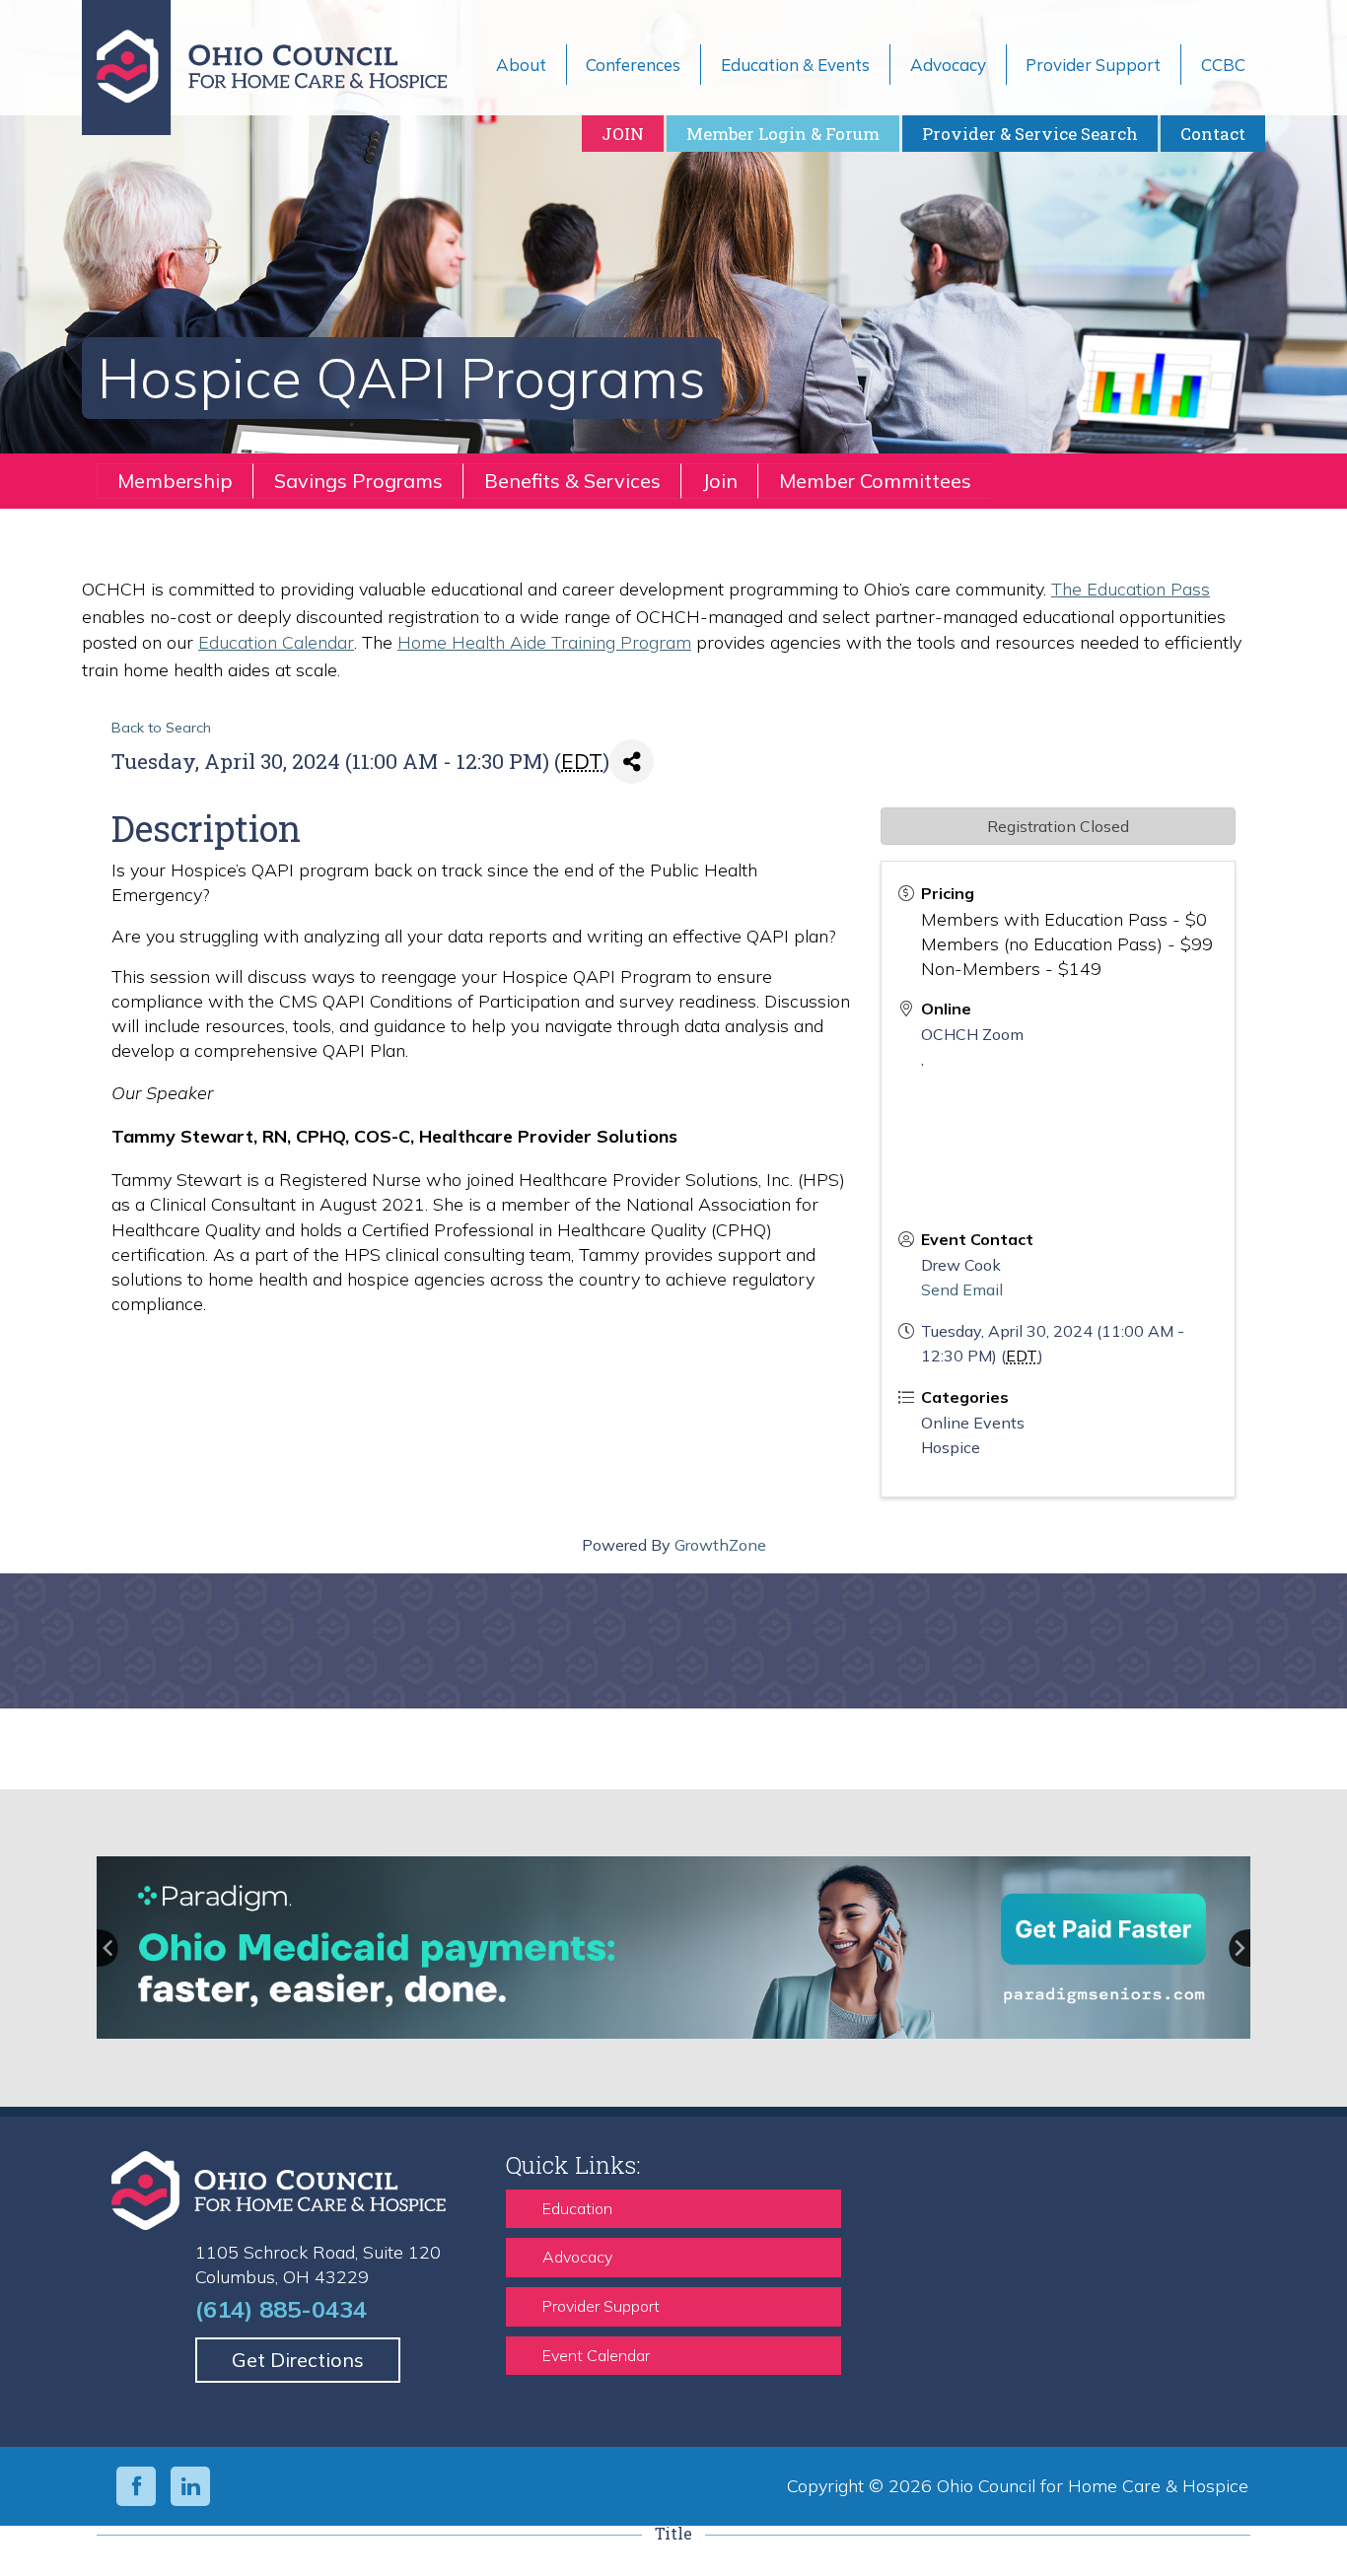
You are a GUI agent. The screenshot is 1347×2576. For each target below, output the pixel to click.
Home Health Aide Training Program (544, 642)
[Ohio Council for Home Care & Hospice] (279, 68)
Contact (1213, 134)
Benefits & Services (572, 481)
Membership (175, 481)
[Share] (632, 762)
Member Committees (875, 481)
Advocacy (577, 2257)
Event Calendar (596, 2355)
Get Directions (298, 2360)
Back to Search (161, 728)
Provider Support (601, 2306)
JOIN (623, 134)
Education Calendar (276, 642)
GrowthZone (720, 1545)
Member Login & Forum (783, 134)
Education (577, 2208)
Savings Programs (358, 481)
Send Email (962, 1289)
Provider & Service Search (1030, 134)
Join (720, 481)
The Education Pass (1131, 589)
